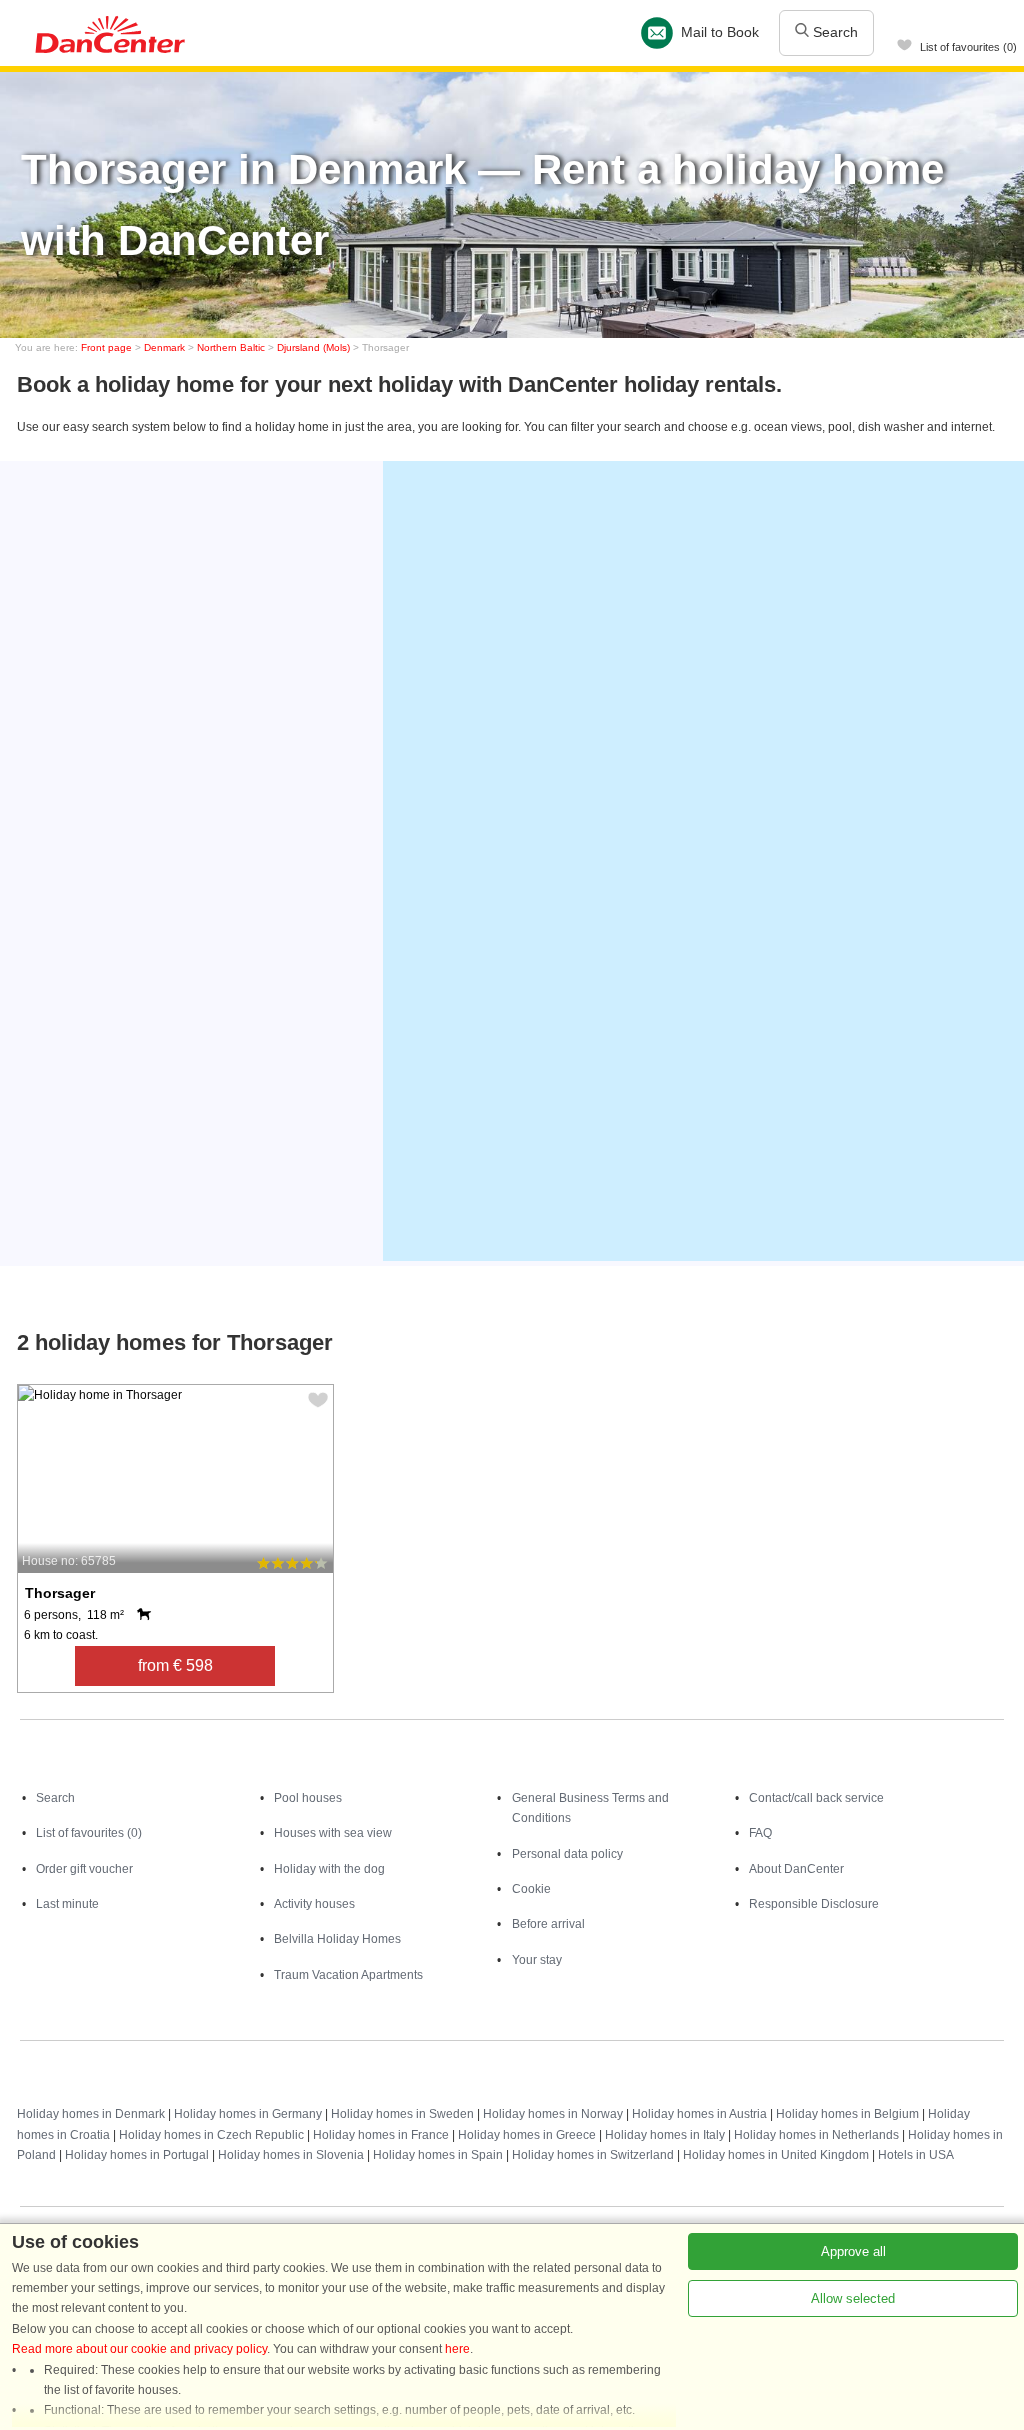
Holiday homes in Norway (553, 2114)
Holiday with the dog (329, 1869)
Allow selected (853, 2298)
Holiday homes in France (381, 2135)
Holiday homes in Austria (699, 2114)
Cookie (531, 1889)
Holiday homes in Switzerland (593, 2155)
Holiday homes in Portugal (137, 2155)
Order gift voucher (84, 1869)
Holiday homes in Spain (438, 2155)
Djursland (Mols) (313, 347)
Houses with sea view (333, 1833)
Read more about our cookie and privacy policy (139, 2349)
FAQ (760, 1833)
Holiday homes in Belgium (847, 2114)
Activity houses (314, 1904)
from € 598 (175, 1665)
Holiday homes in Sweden (402, 2114)
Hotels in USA (916, 2155)
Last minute (67, 1904)
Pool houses (308, 1798)
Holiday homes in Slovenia (291, 2155)
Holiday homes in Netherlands (816, 2135)
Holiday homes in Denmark (91, 2114)
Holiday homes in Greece (527, 2135)
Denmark (164, 347)
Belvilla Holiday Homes (337, 1939)
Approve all (853, 2251)
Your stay (537, 1960)
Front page (106, 347)
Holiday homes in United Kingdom (776, 2155)
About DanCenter (796, 1869)
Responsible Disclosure (814, 1904)
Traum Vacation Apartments (348, 1975)
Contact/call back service (816, 1798)
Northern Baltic (231, 347)
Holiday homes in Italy (665, 2135)
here (457, 2349)
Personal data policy (567, 1854)
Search (833, 32)
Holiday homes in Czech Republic (211, 2135)
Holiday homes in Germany (248, 2114)
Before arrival (548, 1924)
